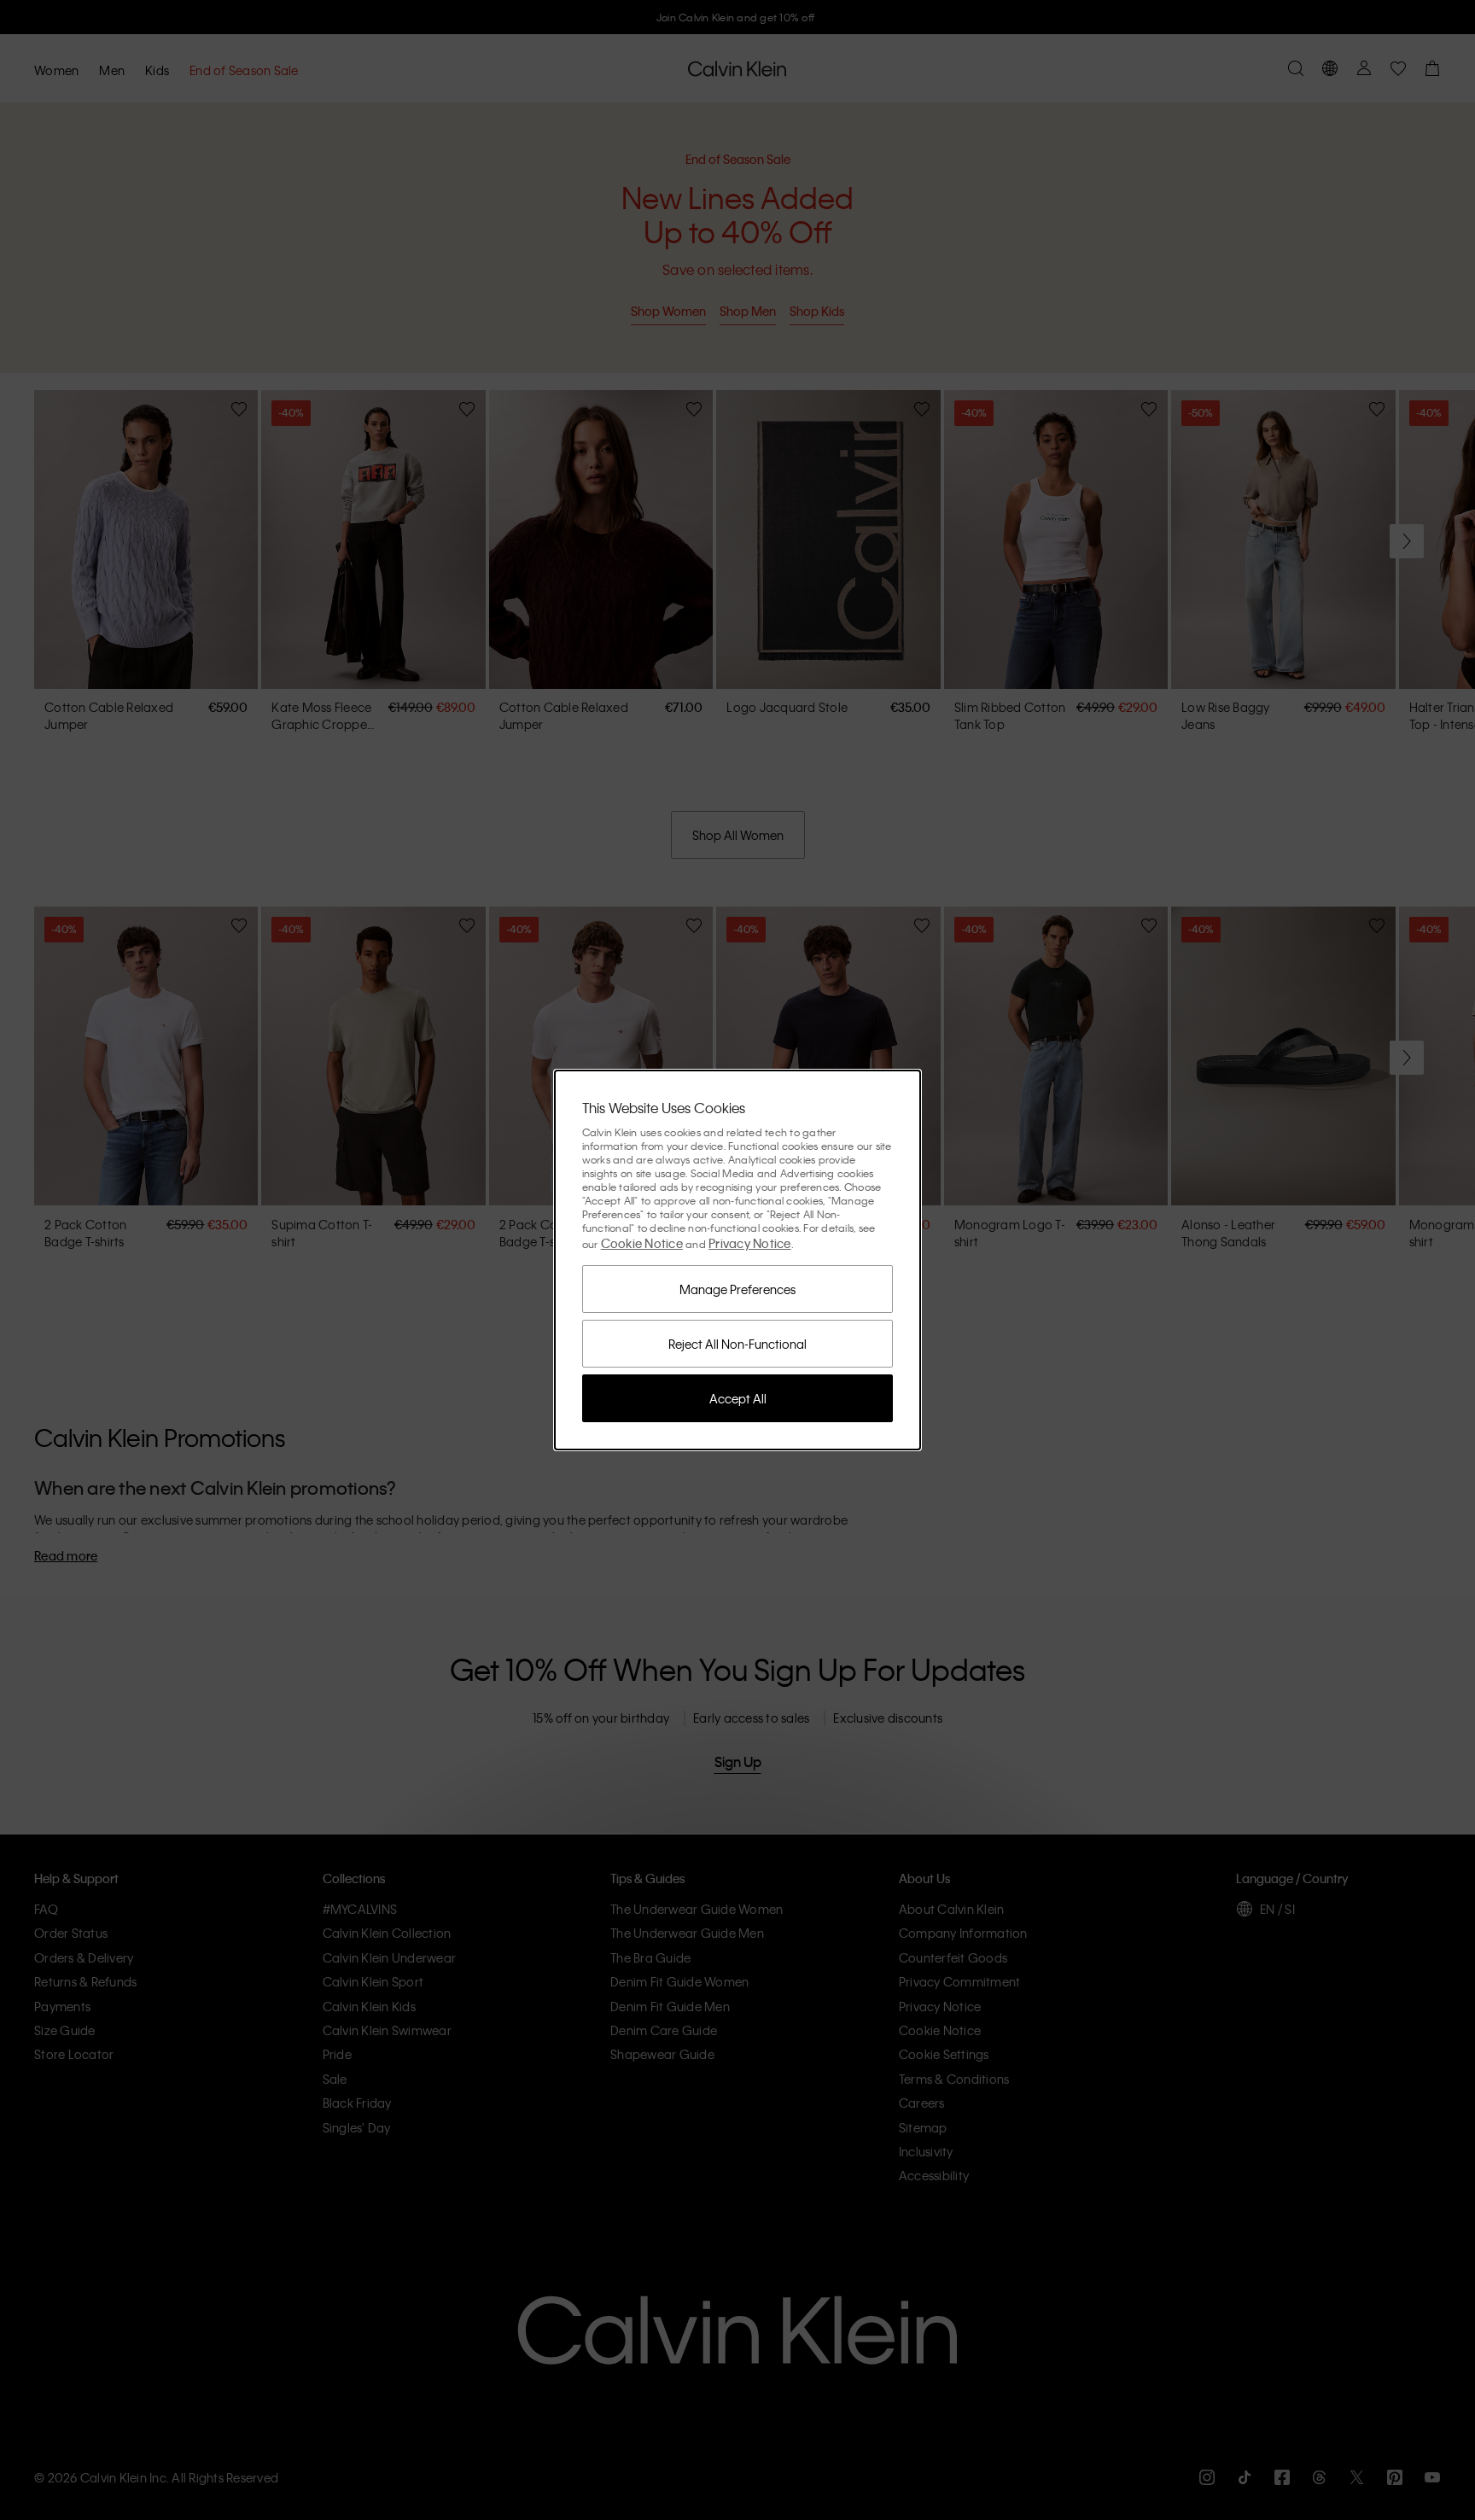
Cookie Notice (642, 1243)
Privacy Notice (750, 1243)
